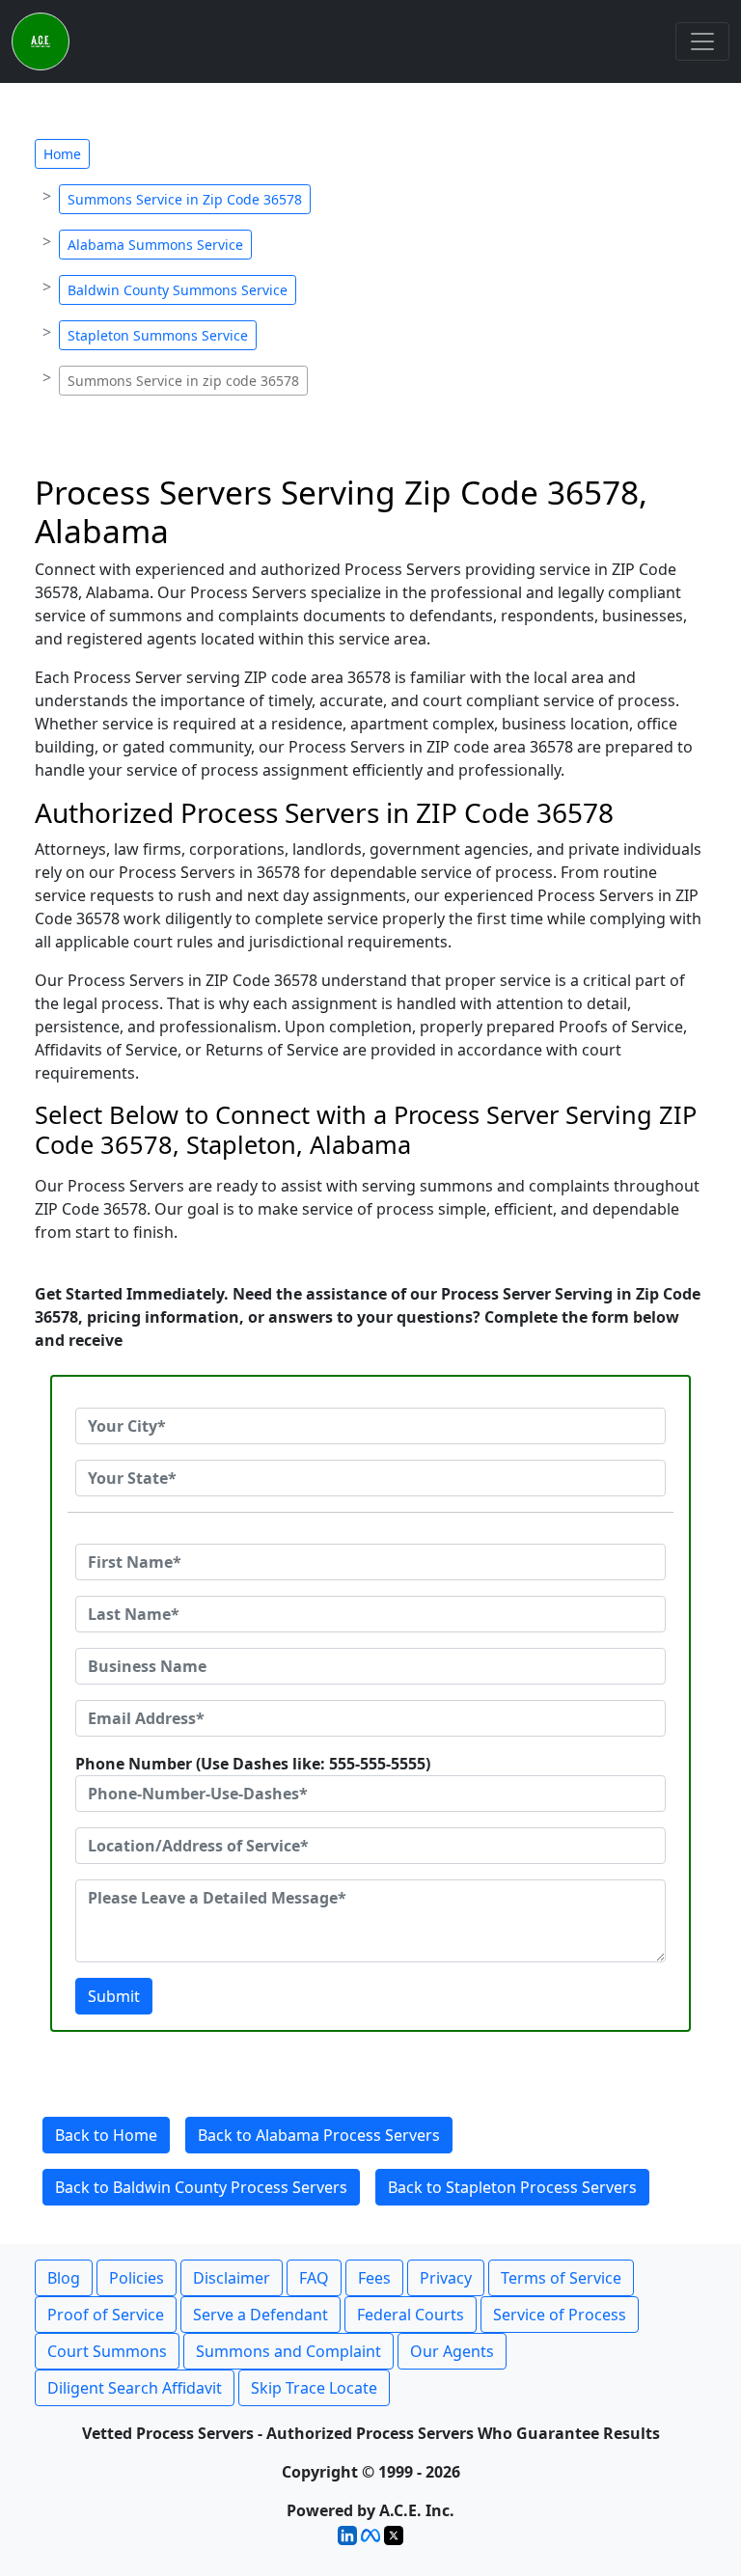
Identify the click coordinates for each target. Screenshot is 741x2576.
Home (62, 154)
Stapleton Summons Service (158, 335)
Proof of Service (106, 2315)
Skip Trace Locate (314, 2388)
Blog (64, 2278)
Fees (374, 2278)
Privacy (446, 2278)
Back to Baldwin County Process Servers (201, 2187)
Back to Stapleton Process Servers (512, 2187)
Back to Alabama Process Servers (319, 2135)
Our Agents (452, 2351)
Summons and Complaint (288, 2351)
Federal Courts (411, 2315)
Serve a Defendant (261, 2315)
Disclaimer (232, 2278)
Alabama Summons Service (155, 245)
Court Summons (107, 2351)
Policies (137, 2278)
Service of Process (560, 2315)
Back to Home (106, 2135)
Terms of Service (561, 2278)
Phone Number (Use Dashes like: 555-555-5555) (253, 1764)
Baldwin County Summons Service (178, 290)
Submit (114, 1996)
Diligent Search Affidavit (135, 2388)
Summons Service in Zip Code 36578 (185, 199)
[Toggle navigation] (702, 41)
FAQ (314, 2278)
